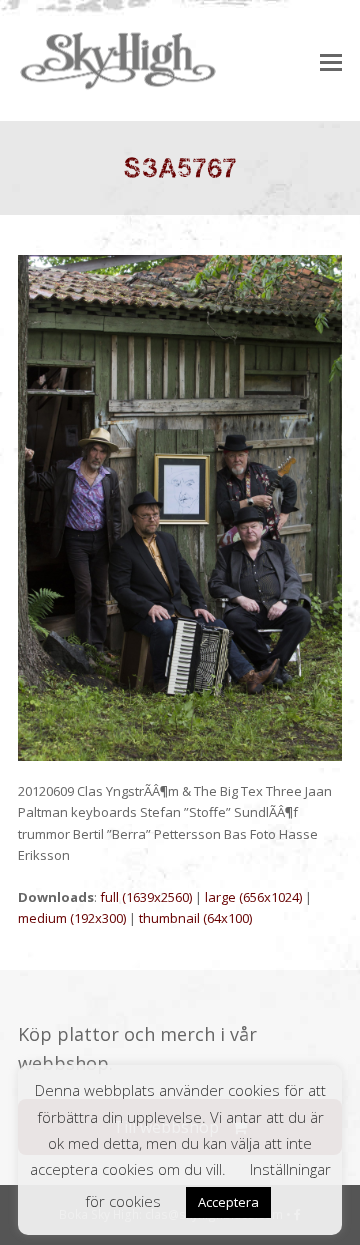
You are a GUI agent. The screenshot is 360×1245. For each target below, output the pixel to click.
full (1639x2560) (146, 897)
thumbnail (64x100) (195, 918)
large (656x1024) (253, 897)
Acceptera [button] (228, 1202)
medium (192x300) (72, 918)
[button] (331, 61)
